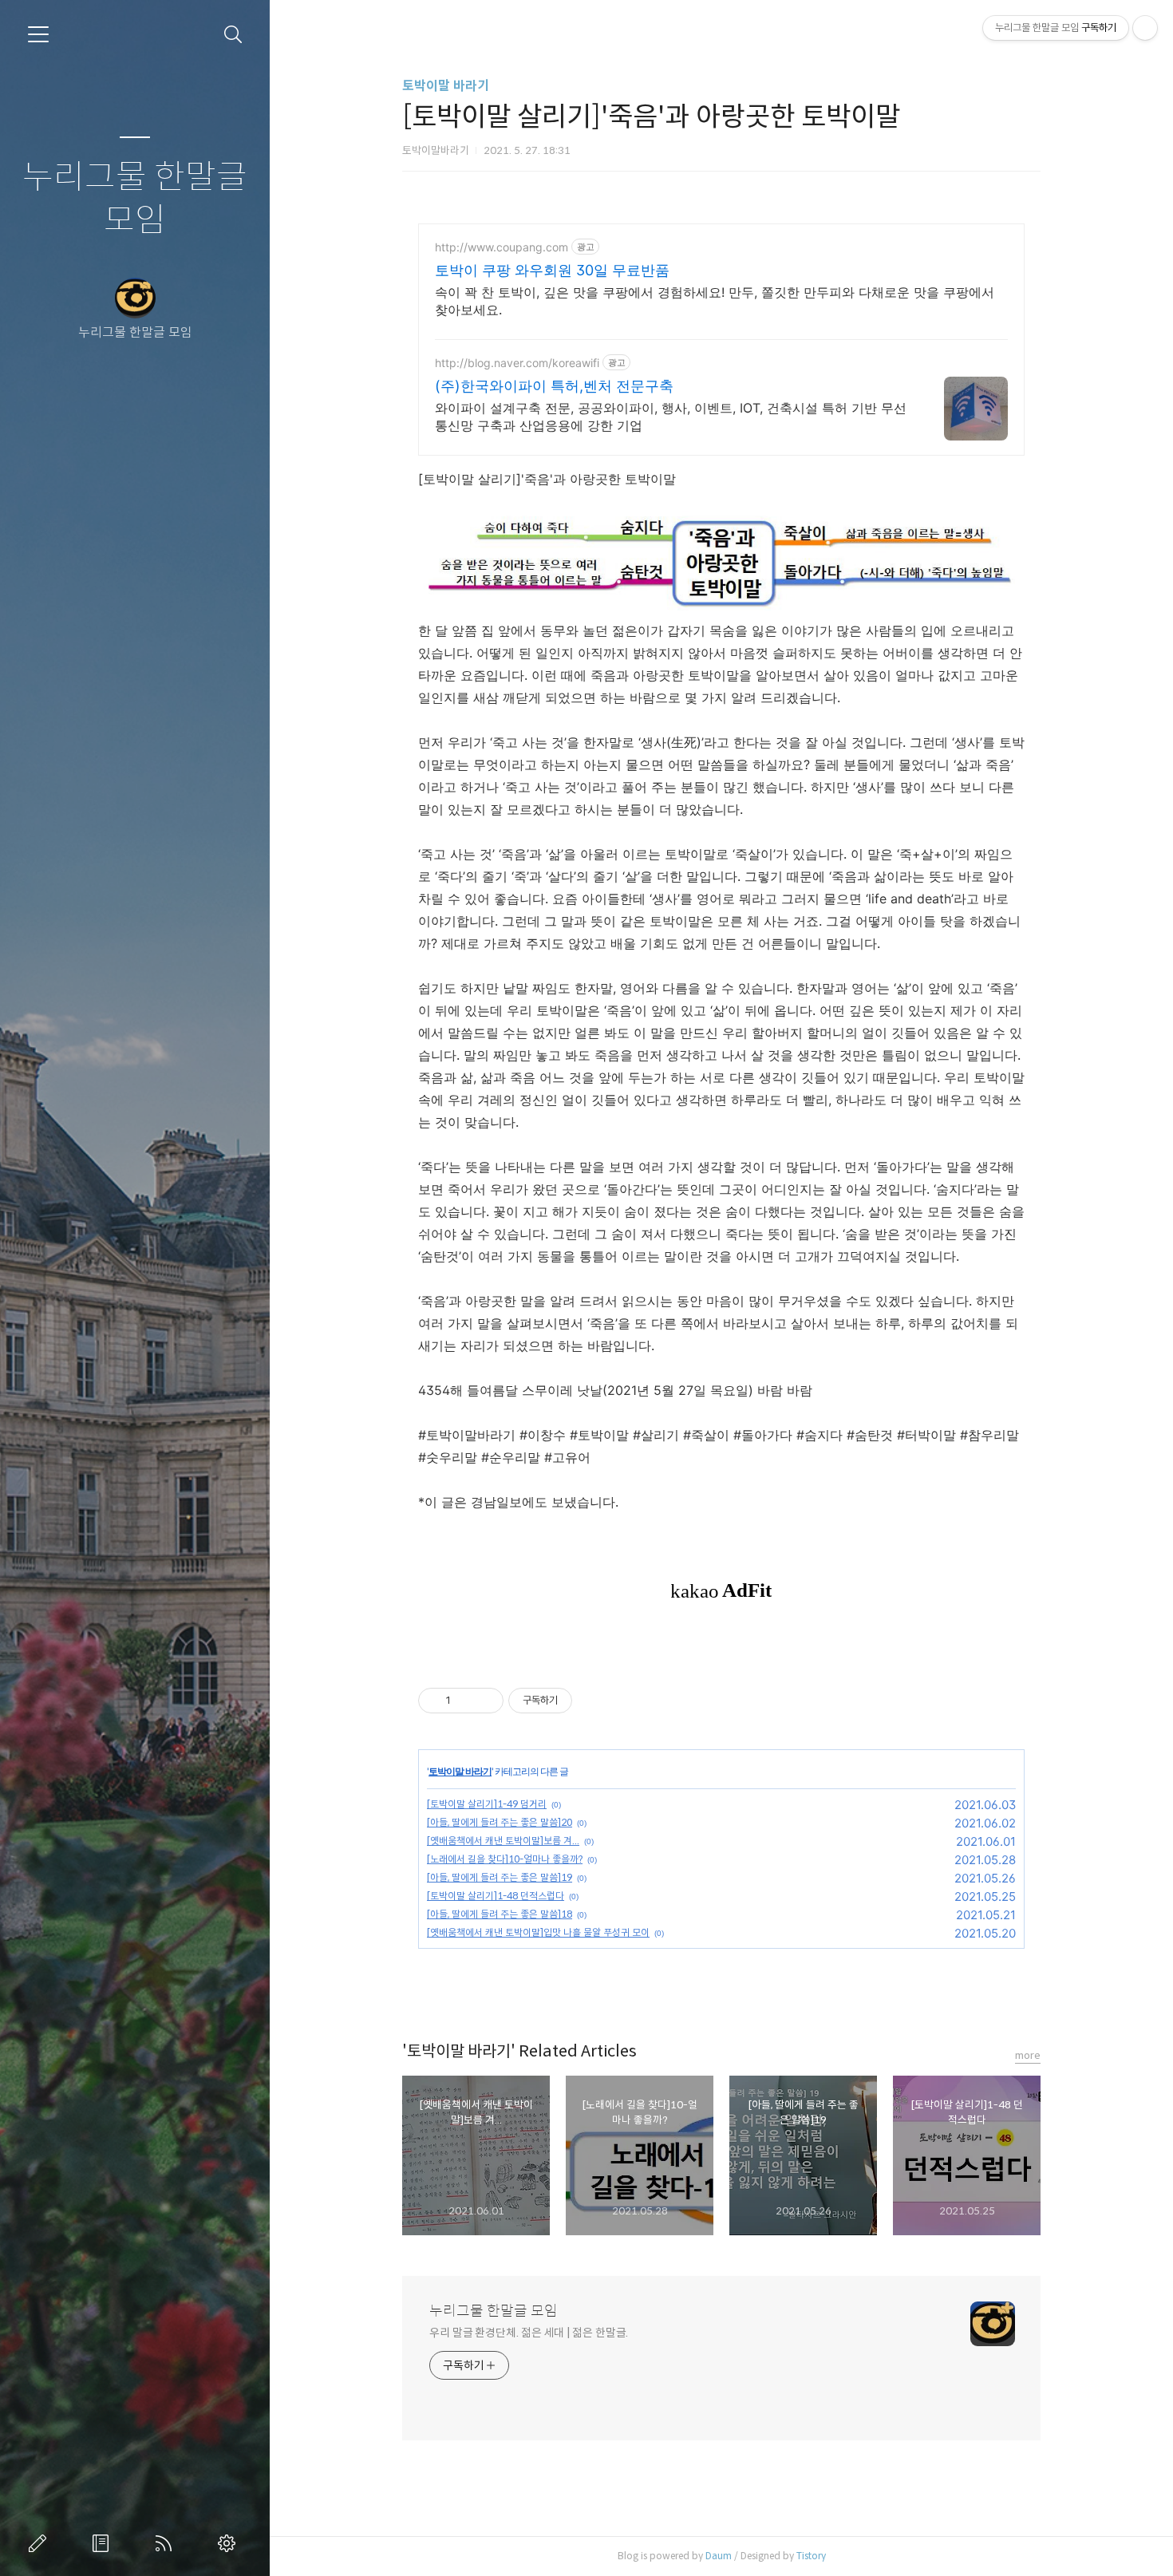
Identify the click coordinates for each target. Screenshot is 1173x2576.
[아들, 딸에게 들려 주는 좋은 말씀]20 (500, 1822)
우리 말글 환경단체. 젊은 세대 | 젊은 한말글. (529, 2333)
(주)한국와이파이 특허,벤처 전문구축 (554, 386)
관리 (230, 2543)
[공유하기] (466, 1701)
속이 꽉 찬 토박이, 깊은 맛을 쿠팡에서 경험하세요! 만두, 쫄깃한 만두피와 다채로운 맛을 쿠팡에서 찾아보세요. (715, 301)
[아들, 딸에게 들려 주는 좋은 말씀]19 (500, 1877)
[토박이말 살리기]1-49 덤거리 (487, 1804)
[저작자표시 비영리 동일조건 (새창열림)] (594, 1701)
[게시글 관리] (486, 1701)
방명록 (104, 2543)
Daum (719, 2556)
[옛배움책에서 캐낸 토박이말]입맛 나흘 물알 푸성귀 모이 (538, 1932)
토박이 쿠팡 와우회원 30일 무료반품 (552, 270)
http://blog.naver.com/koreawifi (517, 363)
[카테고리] (38, 34)
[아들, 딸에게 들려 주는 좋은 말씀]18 (500, 1914)
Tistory (811, 2556)
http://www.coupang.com (502, 247)
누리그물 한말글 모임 (135, 199)
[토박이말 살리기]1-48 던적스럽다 (496, 1896)
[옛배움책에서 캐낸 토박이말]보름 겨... (503, 1841)
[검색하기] (233, 35)
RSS (167, 2543)
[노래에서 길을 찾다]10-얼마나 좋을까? (505, 1859)
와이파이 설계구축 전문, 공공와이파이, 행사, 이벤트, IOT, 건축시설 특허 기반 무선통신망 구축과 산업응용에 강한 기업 (671, 417)
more (1028, 2055)
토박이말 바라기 (446, 86)
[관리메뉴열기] (1145, 28)
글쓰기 (41, 2543)
